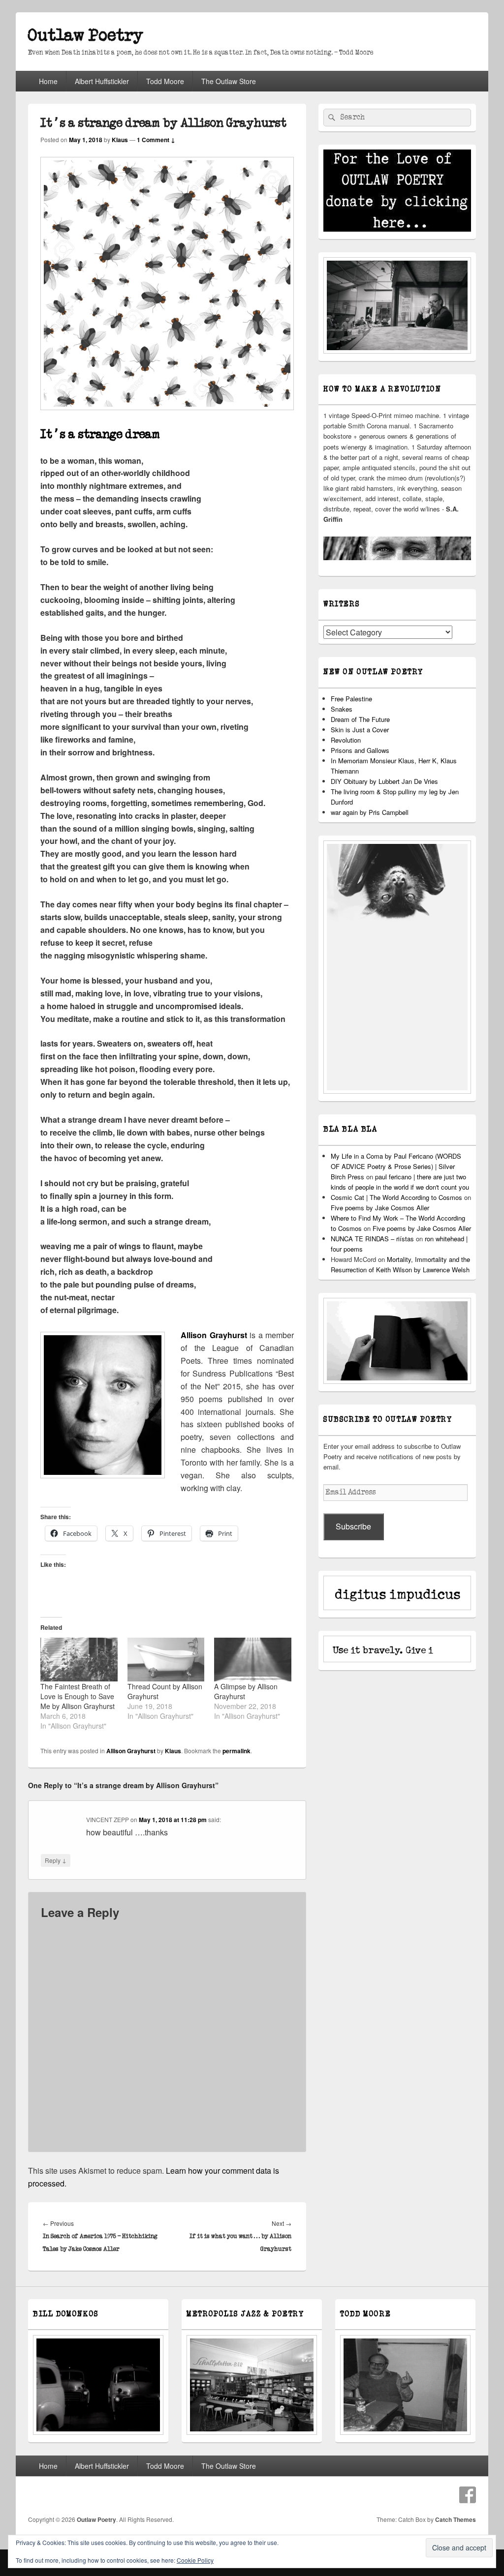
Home (48, 81)
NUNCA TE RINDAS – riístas (372, 1239)
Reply (56, 1860)
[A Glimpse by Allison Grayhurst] (253, 1660)
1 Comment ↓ (156, 140)
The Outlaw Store (229, 81)
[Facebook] (468, 2495)
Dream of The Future (360, 719)
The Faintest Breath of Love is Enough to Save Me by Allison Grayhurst (78, 1696)
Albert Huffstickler (102, 81)
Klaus (120, 140)
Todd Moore (165, 81)
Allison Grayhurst (131, 1751)
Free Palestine (351, 699)
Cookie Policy (195, 2560)
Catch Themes (456, 2519)
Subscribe (353, 1526)
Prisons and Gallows (360, 750)
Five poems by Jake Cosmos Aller (380, 1208)
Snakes (342, 709)
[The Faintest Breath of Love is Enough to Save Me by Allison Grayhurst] (79, 1660)
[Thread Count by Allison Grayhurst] (166, 1660)
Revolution (346, 740)
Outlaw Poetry (86, 36)
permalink (236, 1751)
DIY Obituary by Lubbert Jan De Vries (384, 781)
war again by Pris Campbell (370, 812)
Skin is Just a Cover (360, 730)
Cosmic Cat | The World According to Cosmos (396, 1197)
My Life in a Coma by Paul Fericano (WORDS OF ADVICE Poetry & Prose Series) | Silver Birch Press (396, 1166)
